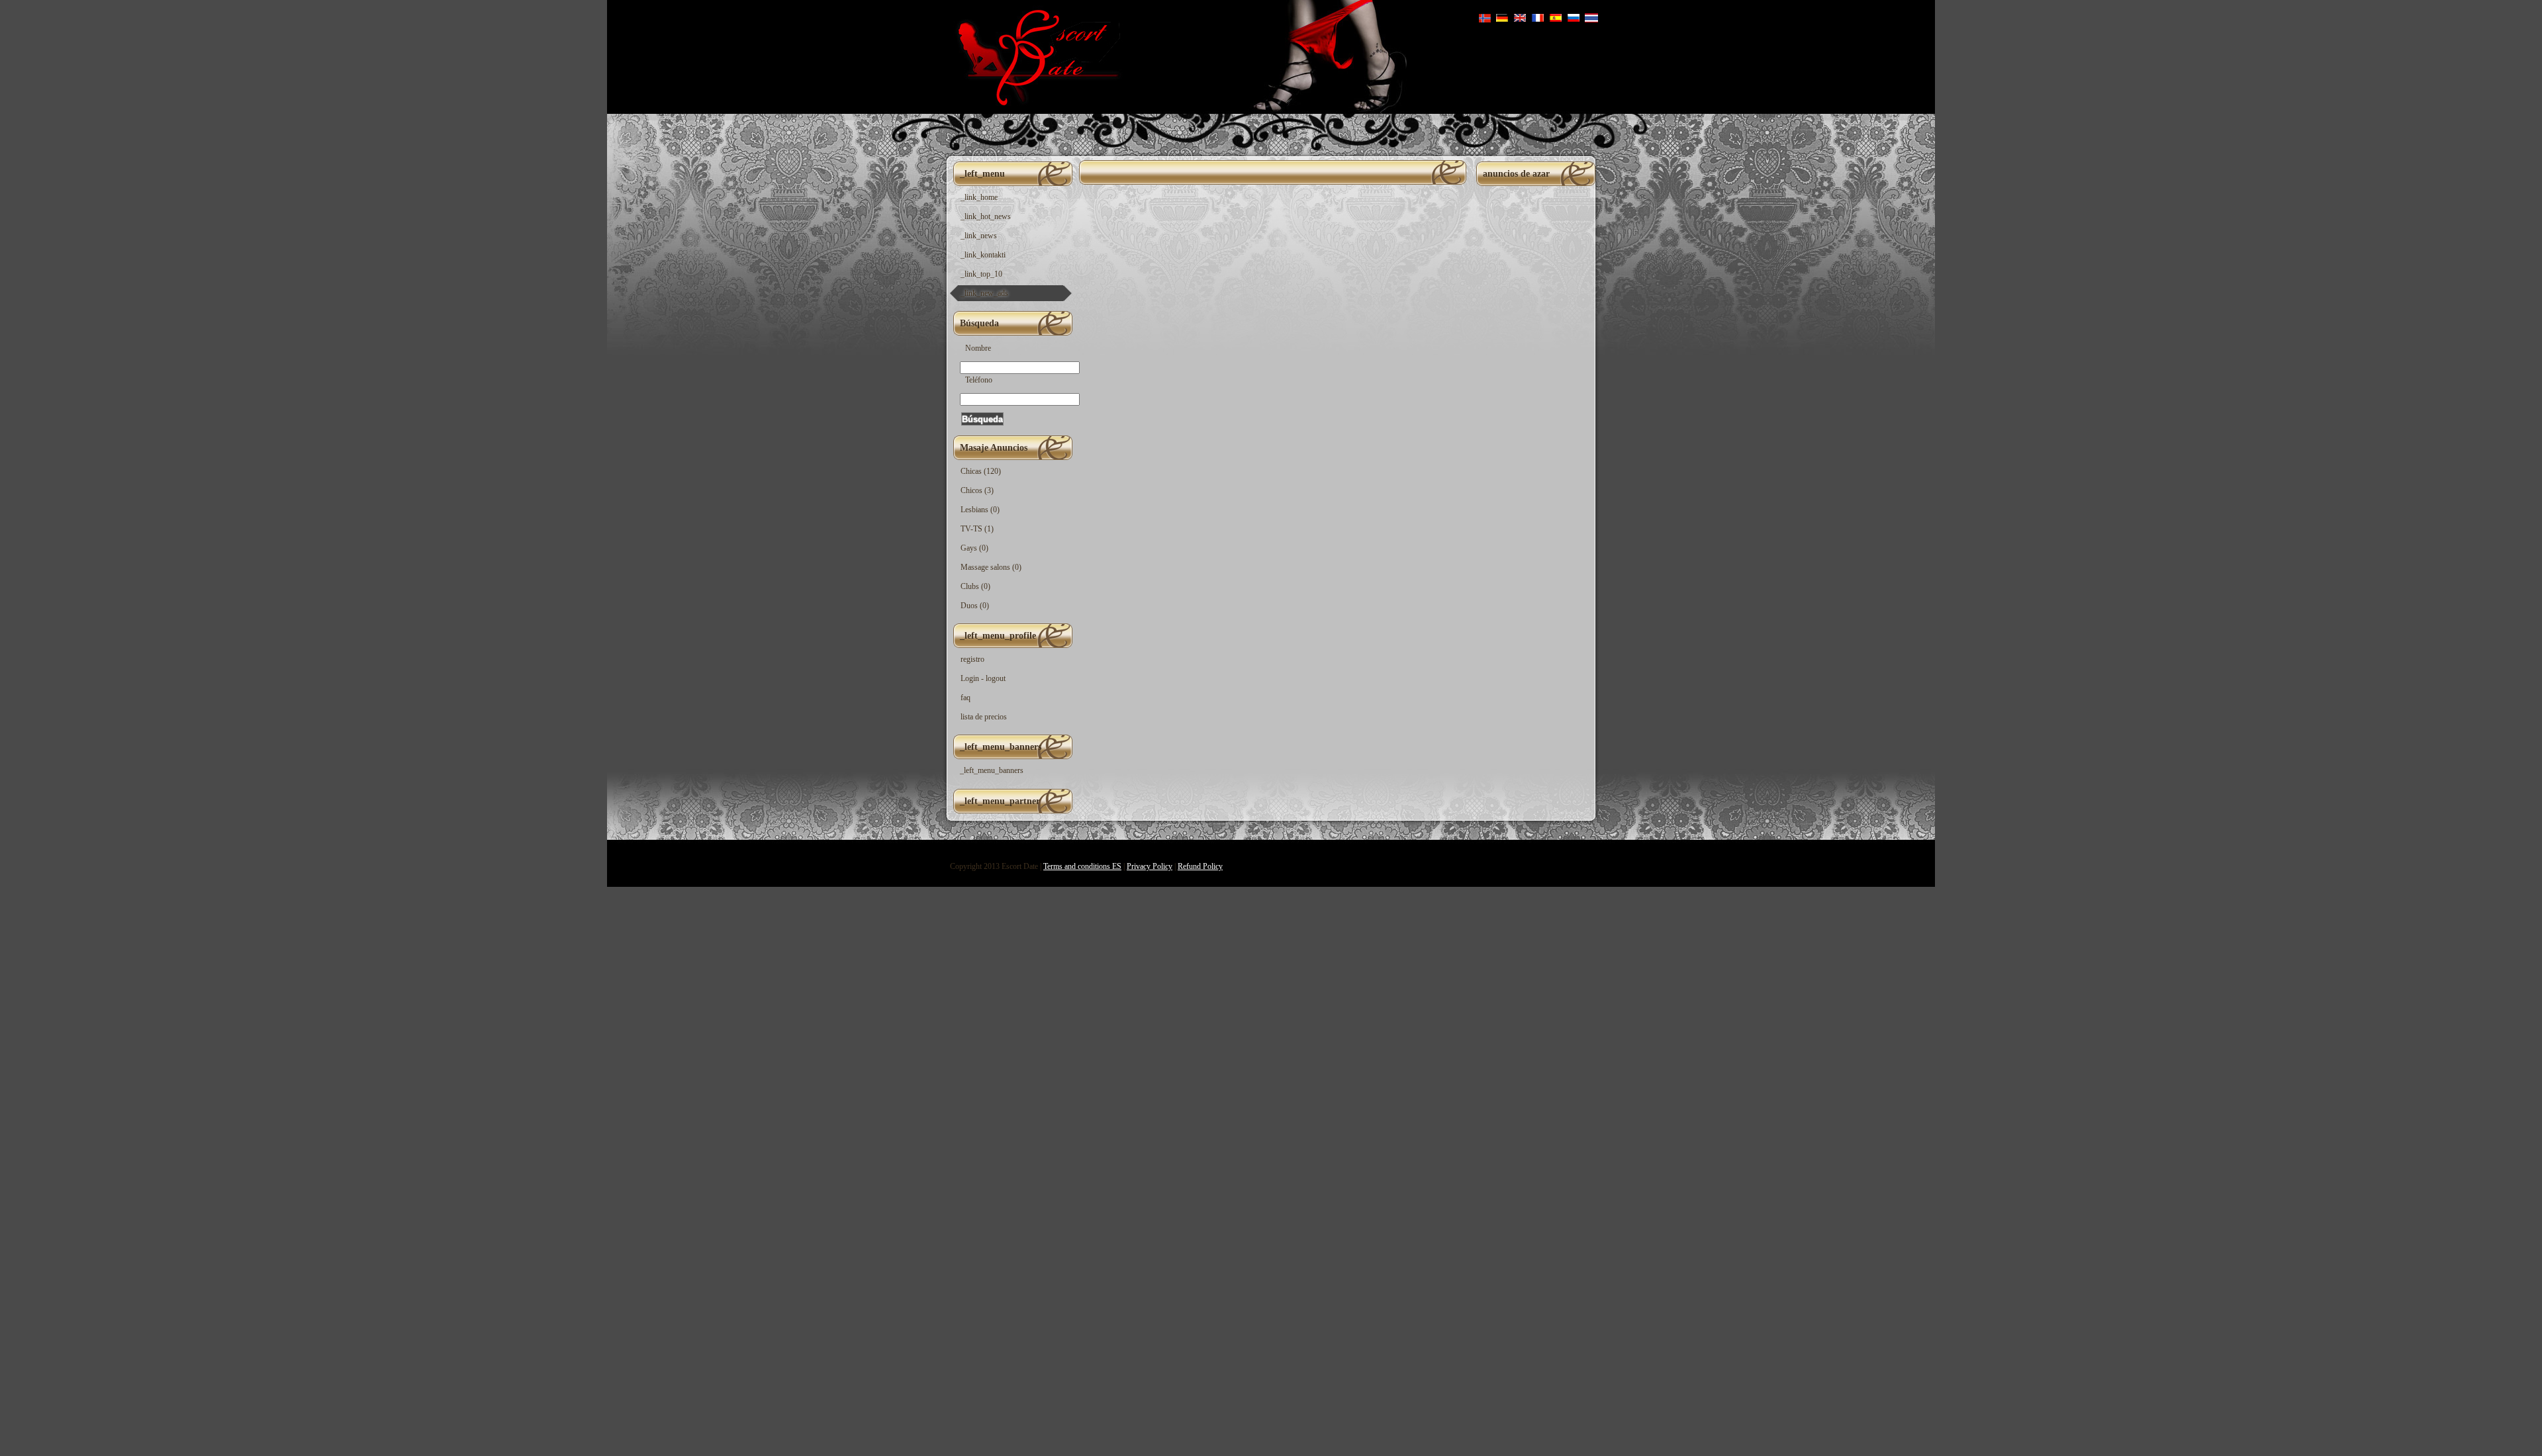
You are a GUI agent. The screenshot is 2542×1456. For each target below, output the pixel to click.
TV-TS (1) (977, 529)
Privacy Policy (1150, 866)
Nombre (978, 348)
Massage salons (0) (991, 567)
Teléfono (979, 380)
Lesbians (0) (980, 510)
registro (972, 659)
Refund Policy (1200, 866)
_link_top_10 (981, 274)
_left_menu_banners (992, 770)
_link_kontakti (983, 255)
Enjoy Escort (1034, 57)
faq (965, 698)
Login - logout (983, 678)
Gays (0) (974, 548)
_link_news (979, 236)
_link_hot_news (986, 216)
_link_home (979, 197)
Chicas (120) (981, 471)
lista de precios (984, 717)
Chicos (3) (977, 490)
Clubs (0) (975, 586)
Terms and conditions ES (1082, 866)
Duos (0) (975, 606)
